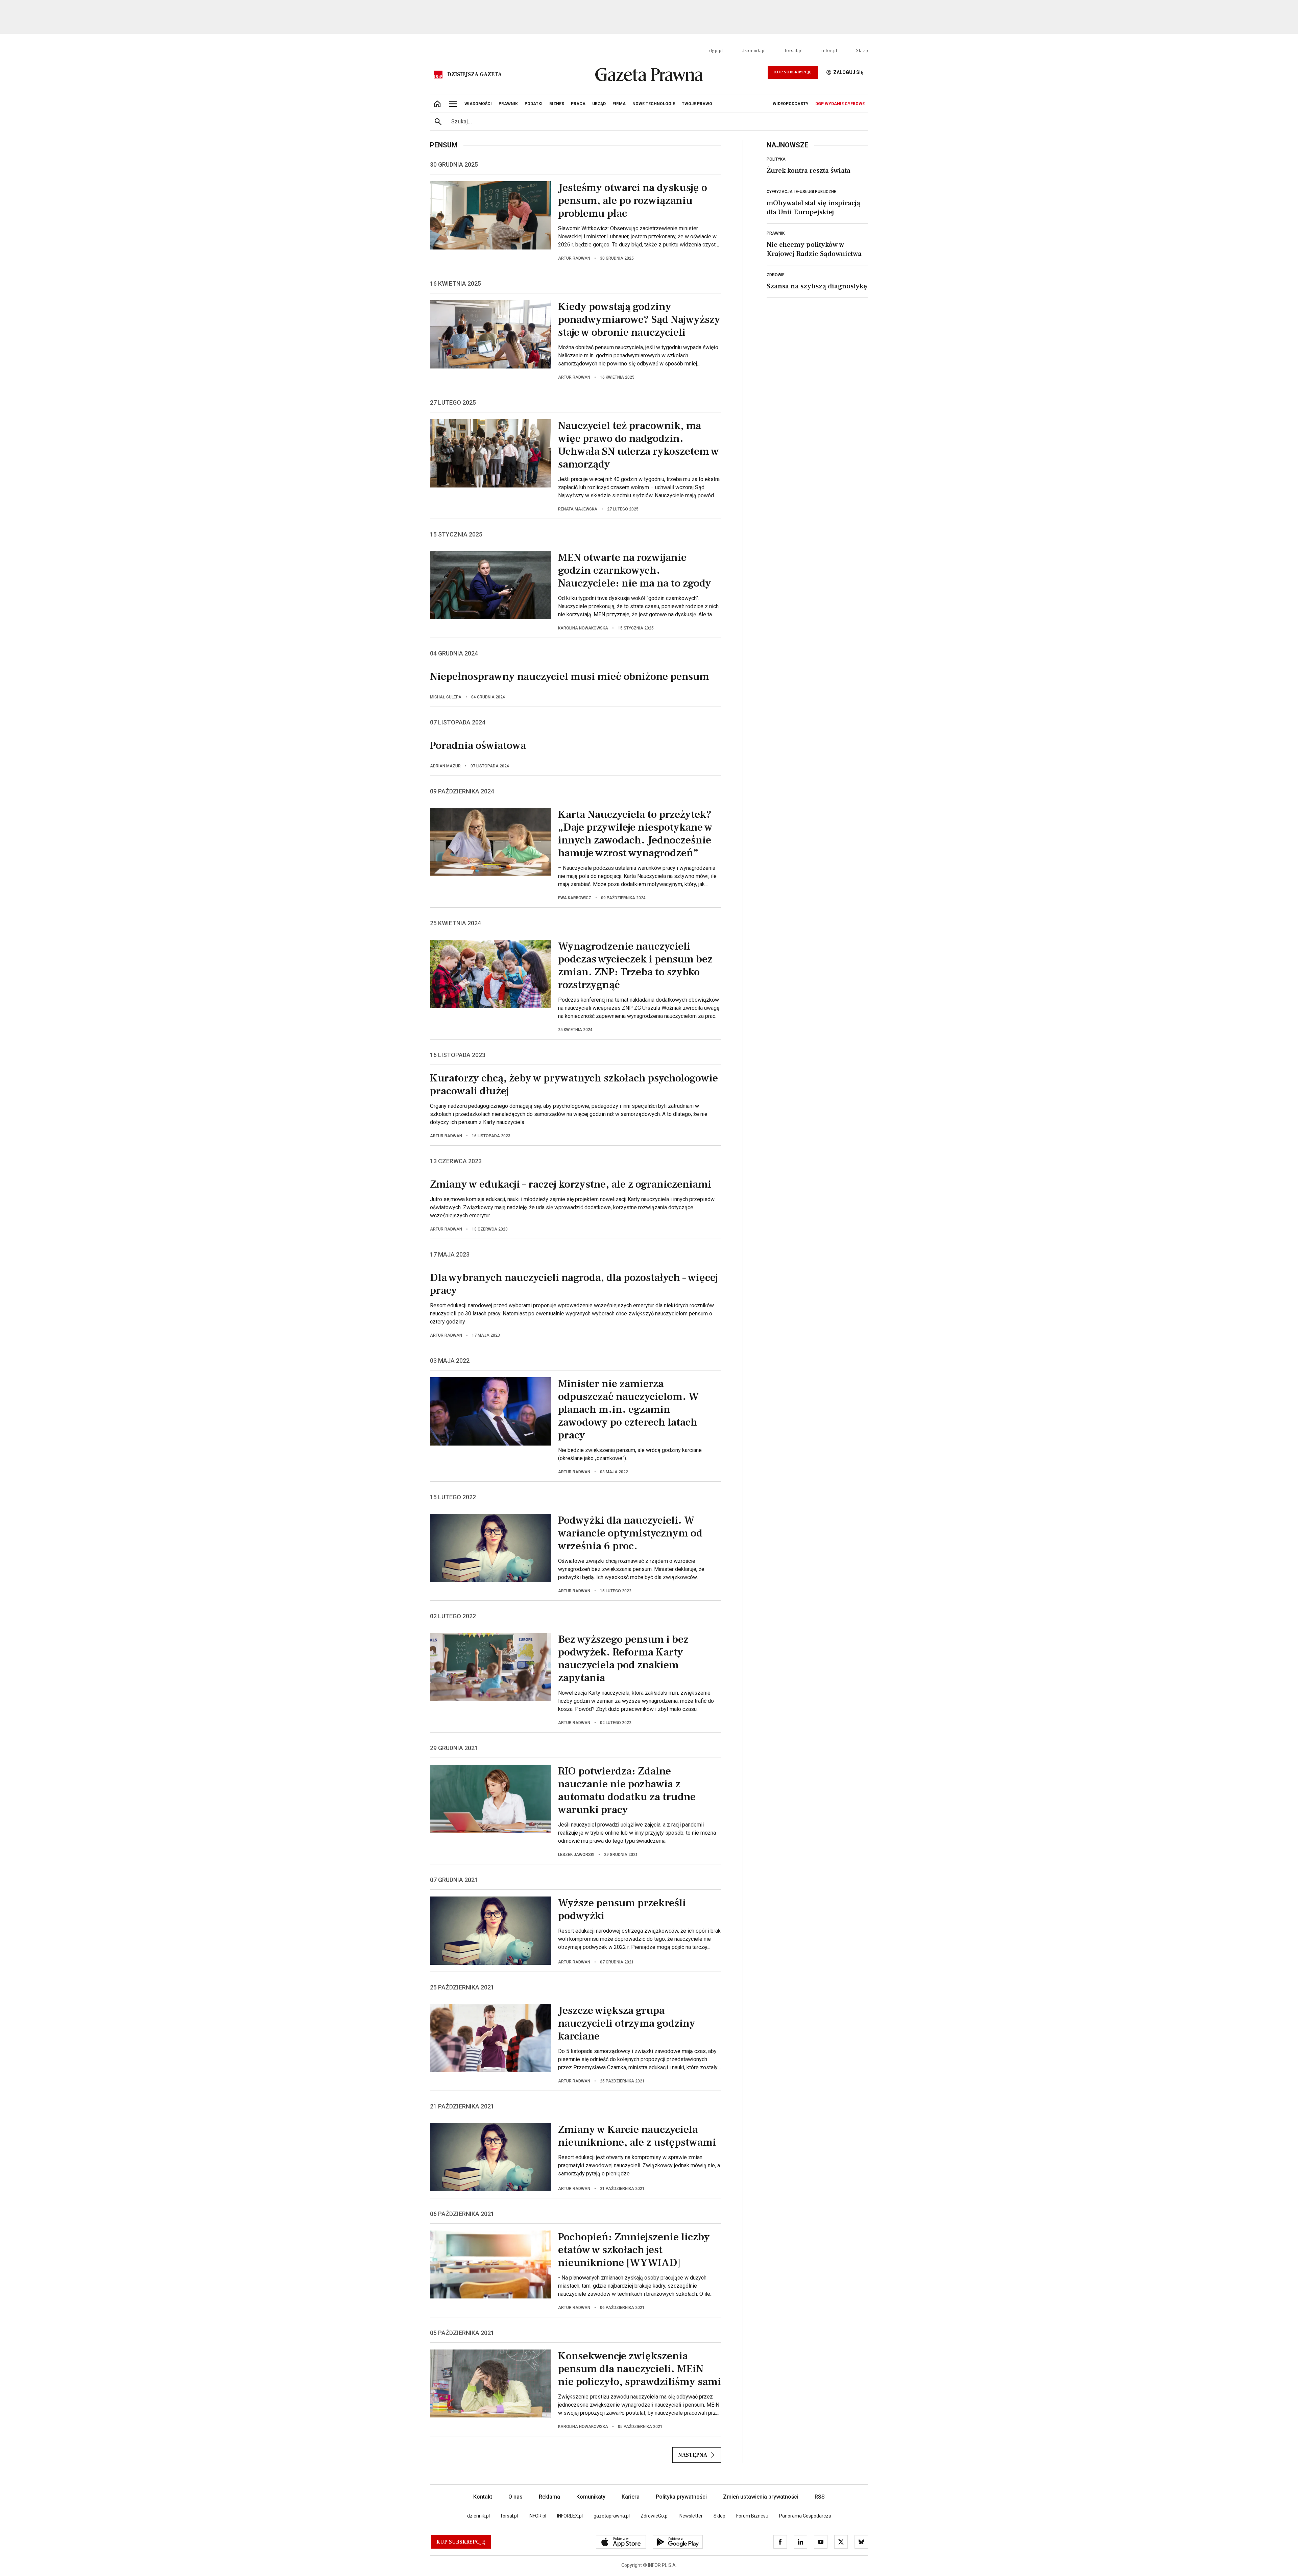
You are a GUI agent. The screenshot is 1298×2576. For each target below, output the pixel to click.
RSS (820, 2497)
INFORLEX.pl (570, 2516)
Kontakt (483, 2497)
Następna (693, 2455)
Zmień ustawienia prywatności (761, 2497)
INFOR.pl (537, 2516)
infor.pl (829, 51)
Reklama (549, 2497)
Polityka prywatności (681, 2497)
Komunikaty (591, 2497)
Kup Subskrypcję (793, 72)
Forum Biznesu (752, 2516)
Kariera (631, 2497)
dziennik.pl (754, 51)
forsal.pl (794, 51)
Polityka (776, 159)
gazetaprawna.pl (612, 2516)
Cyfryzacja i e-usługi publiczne (801, 192)
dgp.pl (716, 51)
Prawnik (776, 233)
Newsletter (691, 2516)
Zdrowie (776, 275)
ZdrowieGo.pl (655, 2516)
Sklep (862, 51)
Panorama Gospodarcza (805, 2516)
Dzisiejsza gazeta (474, 74)
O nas (515, 2497)
